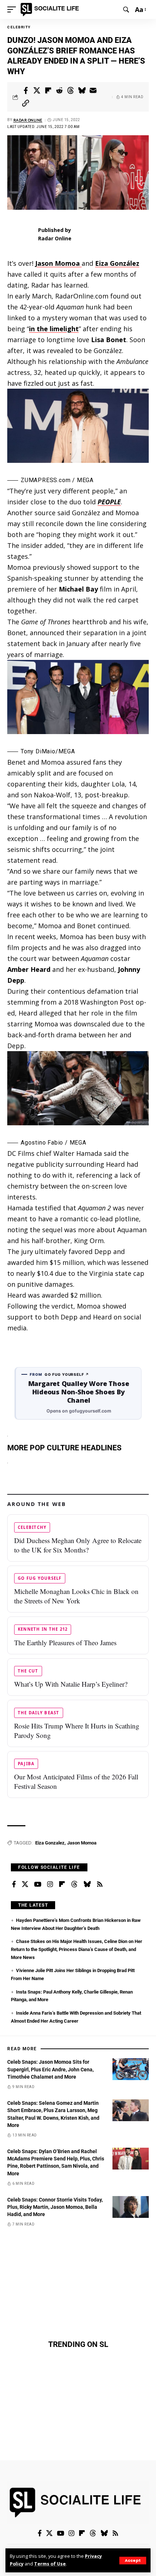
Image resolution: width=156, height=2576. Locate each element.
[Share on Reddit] (59, 91)
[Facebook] (14, 1884)
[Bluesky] (87, 1884)
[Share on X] (37, 91)
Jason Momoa (82, 1843)
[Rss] (100, 1884)
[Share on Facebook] (26, 91)
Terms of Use (50, 2564)
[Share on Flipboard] (48, 91)
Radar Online (28, 120)
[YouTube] (38, 1884)
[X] (25, 1884)
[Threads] (74, 1884)
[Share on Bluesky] (82, 91)
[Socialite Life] (51, 9)
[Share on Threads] (71, 91)
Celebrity (19, 27)
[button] (133, 2561)
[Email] (93, 91)
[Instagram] (50, 1884)
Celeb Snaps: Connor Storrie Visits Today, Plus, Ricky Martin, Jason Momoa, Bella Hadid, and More (55, 2207)
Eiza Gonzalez (50, 1843)
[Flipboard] (62, 1884)
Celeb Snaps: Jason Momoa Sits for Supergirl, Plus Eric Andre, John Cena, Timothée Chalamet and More (50, 2069)
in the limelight (54, 329)
